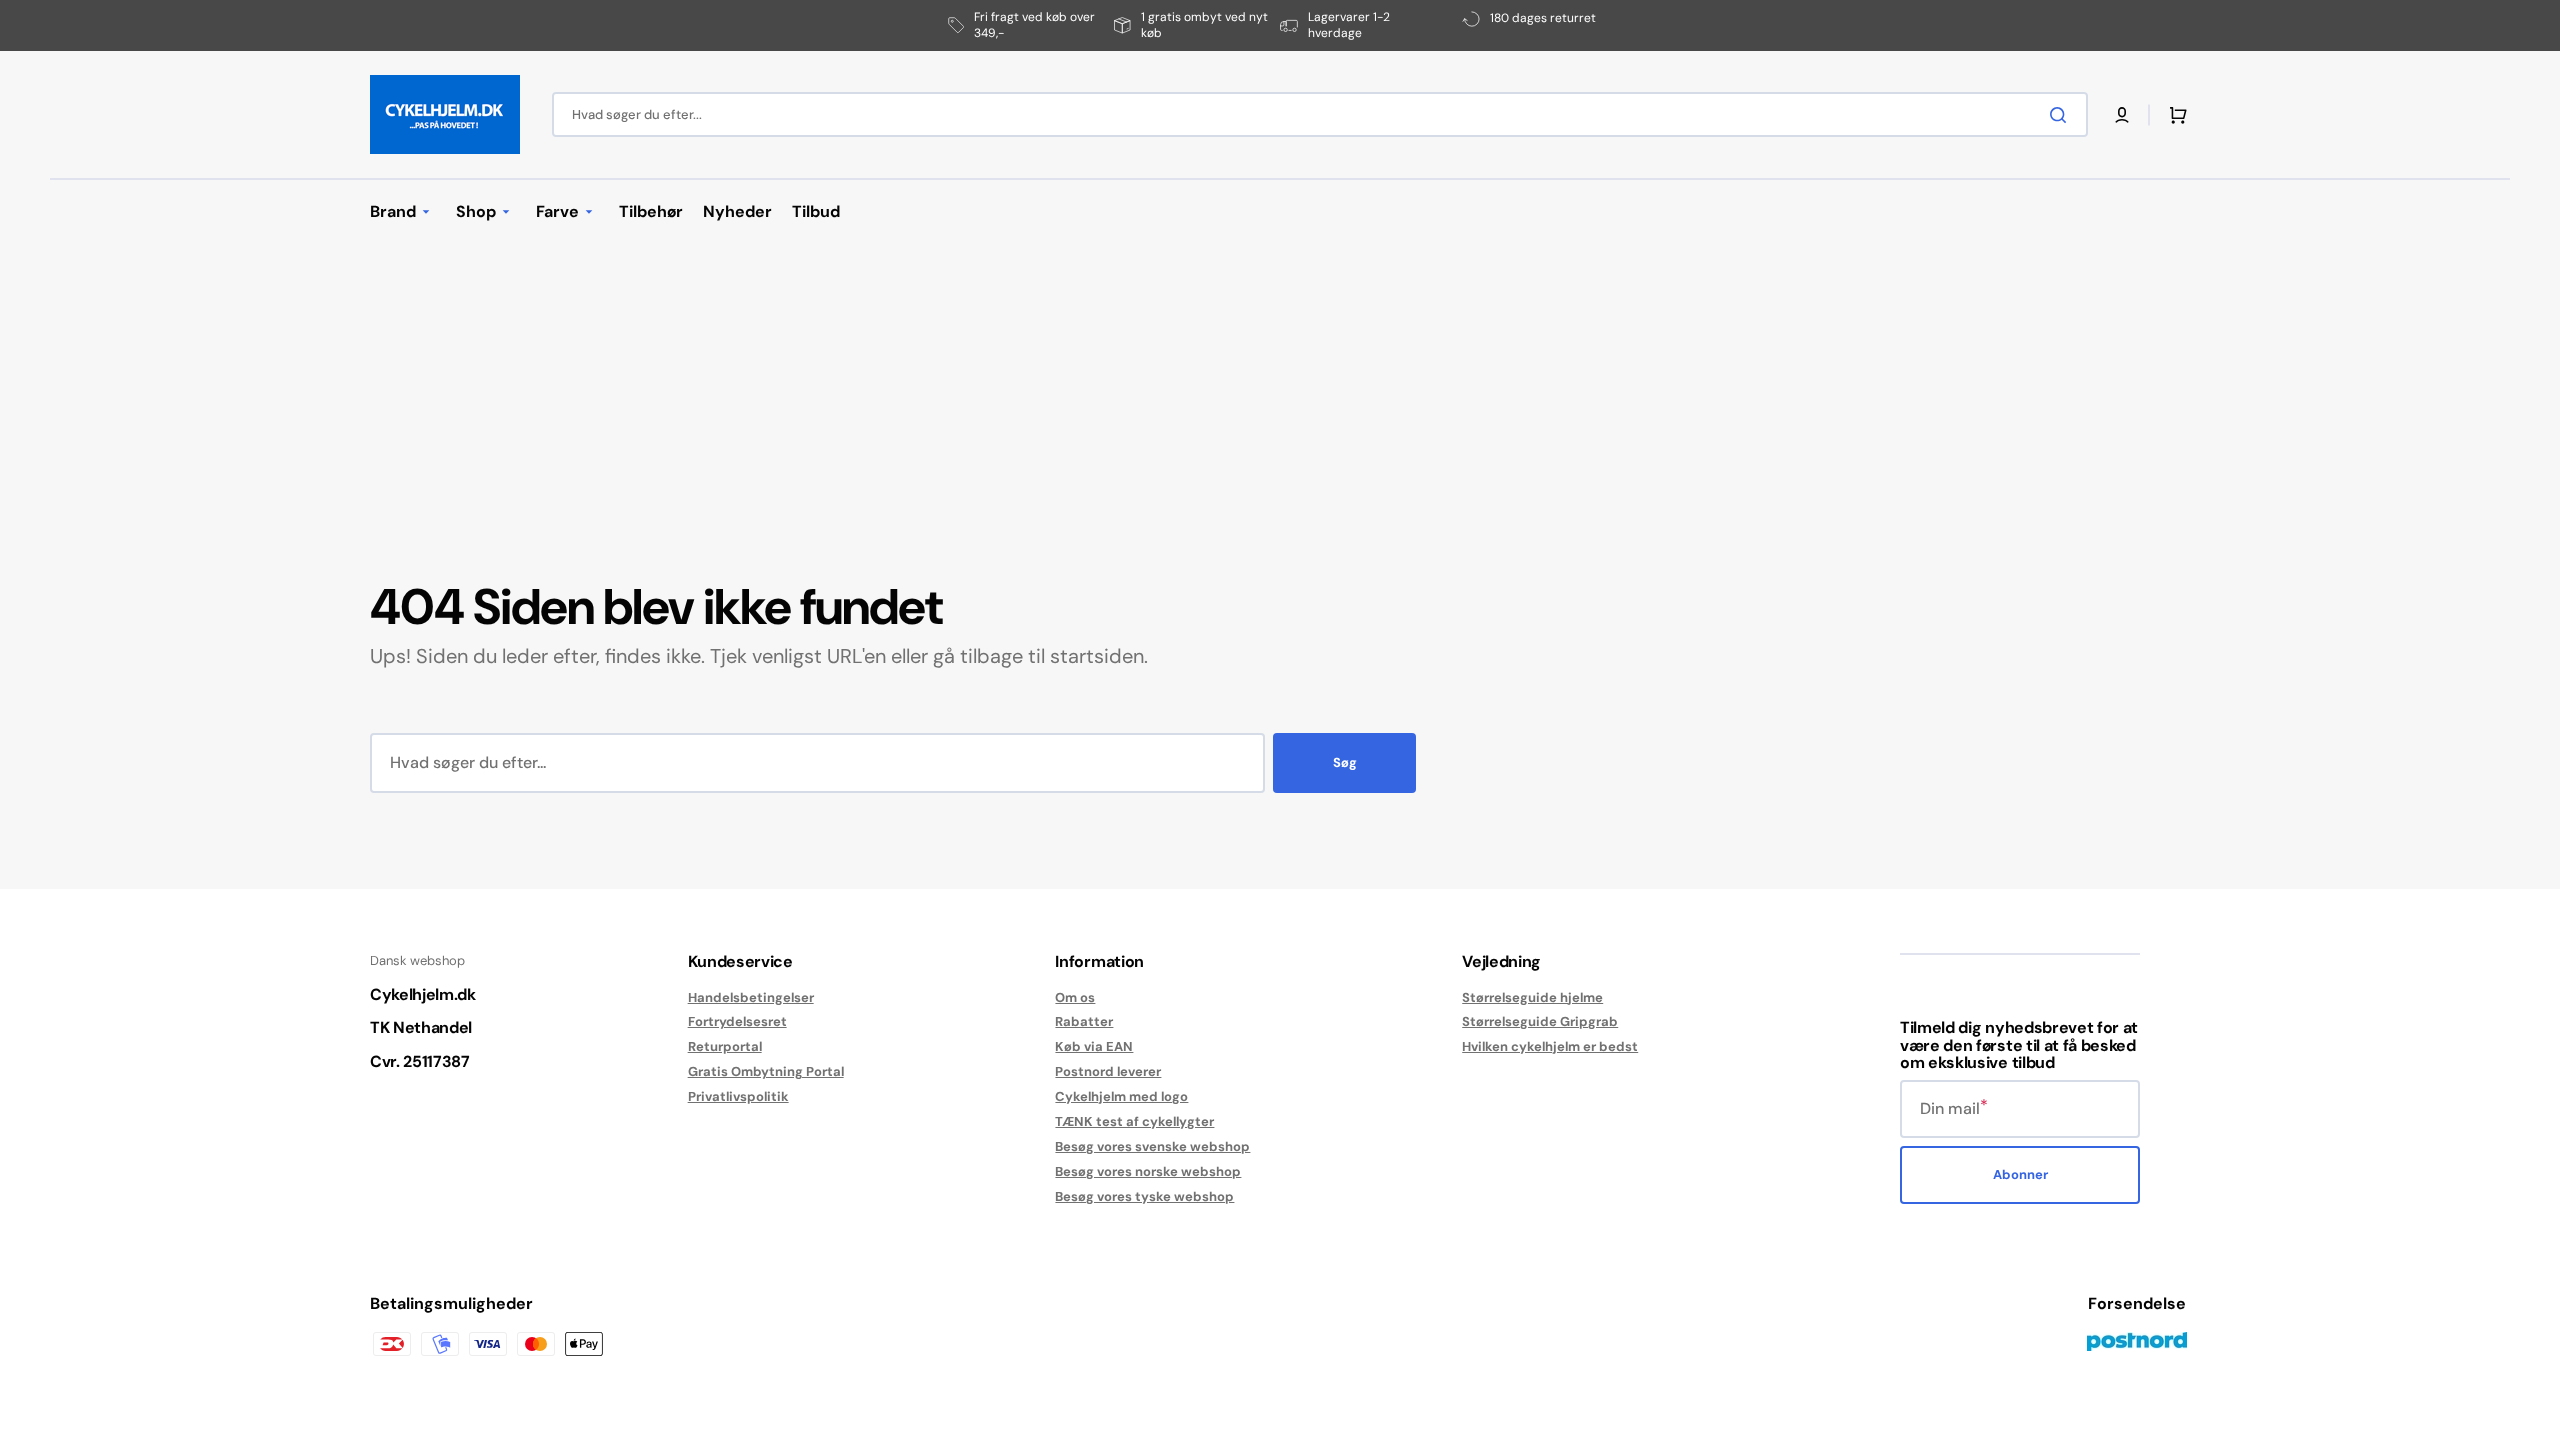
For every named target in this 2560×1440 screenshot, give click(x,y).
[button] (2122, 115)
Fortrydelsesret (737, 1021)
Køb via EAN (1094, 1046)
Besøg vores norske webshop (1148, 1171)
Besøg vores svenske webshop (1152, 1146)
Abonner (2020, 1174)
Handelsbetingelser (751, 998)
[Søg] (2062, 115)
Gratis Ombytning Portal (766, 1071)
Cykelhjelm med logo (1121, 1096)
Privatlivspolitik (738, 1096)
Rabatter (1084, 1021)
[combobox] (1320, 114)
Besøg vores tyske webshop (1144, 1196)
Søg (1345, 762)
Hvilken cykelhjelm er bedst (1550, 1046)
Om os (1075, 998)
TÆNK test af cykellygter (1134, 1121)
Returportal (725, 1046)
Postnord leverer (1108, 1071)
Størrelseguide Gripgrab (1540, 1021)
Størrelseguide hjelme (1532, 998)
